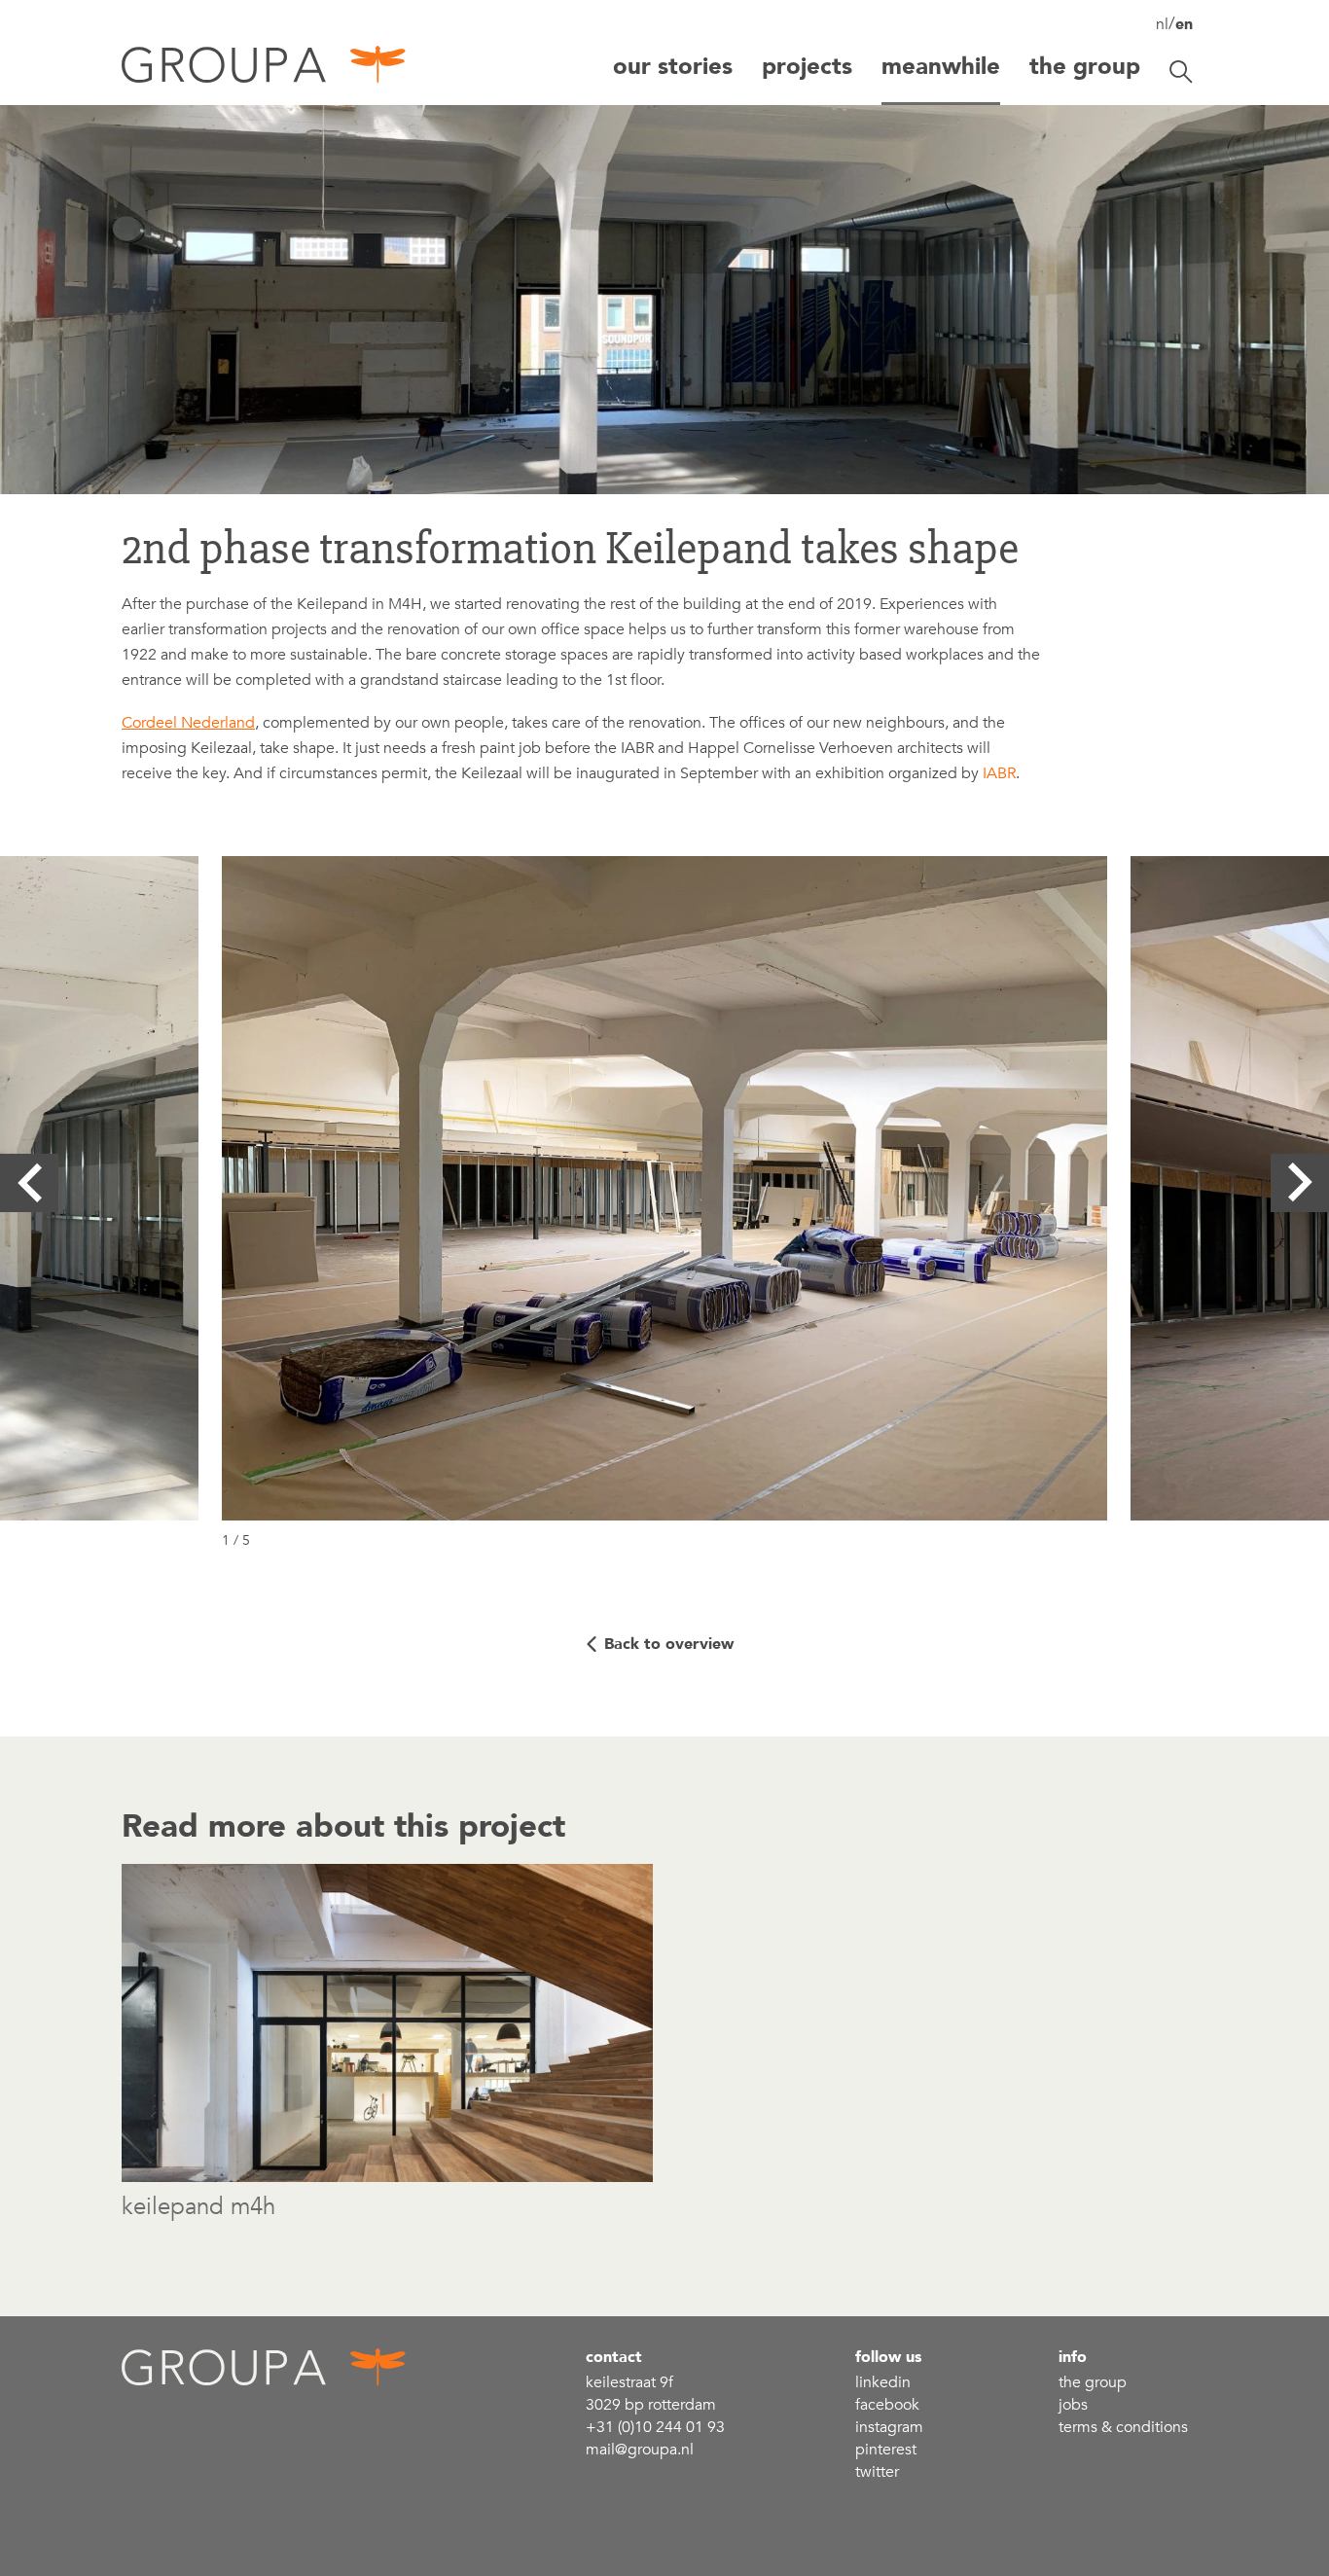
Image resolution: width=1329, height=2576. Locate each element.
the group (1093, 2382)
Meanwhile (941, 67)
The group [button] (1085, 67)
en (1184, 24)
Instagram (889, 2427)
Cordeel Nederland (188, 723)
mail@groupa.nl (640, 2450)
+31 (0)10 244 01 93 (655, 2427)
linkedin (883, 2382)
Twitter (877, 2472)
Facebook (887, 2405)
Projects (807, 67)
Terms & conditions (1123, 2427)
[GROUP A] (265, 72)
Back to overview (669, 1644)
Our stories (673, 67)
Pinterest (886, 2450)
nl (1162, 24)
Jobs (1073, 2405)
